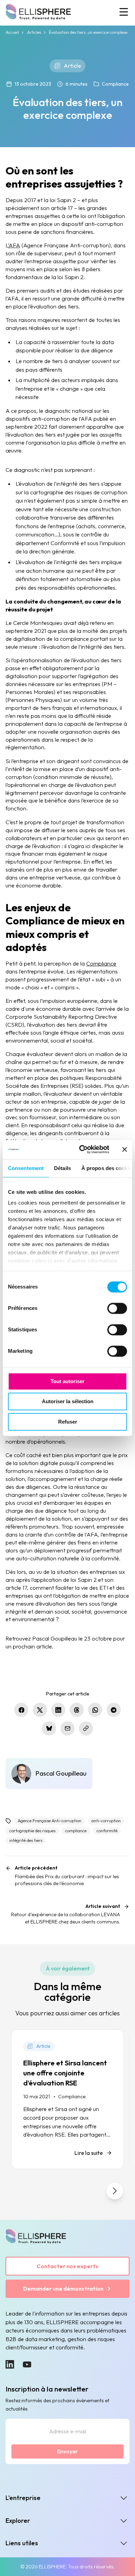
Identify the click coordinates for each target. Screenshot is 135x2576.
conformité (107, 1831)
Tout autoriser (67, 1381)
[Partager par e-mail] (68, 1728)
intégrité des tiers (26, 1840)
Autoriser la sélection (68, 1402)
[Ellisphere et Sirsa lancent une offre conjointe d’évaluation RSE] (67, 2099)
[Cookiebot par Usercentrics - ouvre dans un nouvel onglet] (82, 1149)
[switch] (117, 1308)
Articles (34, 32)
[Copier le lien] (86, 1728)
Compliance (115, 84)
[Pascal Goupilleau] (49, 1774)
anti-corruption (106, 1821)
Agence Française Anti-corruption (49, 1821)
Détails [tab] (62, 1168)
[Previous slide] (20, 2191)
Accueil (12, 32)
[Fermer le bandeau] (125, 1150)
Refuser (68, 1422)
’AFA (14, 245)
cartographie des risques (32, 1831)
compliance (76, 1831)
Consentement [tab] (26, 1168)
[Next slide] (115, 2191)
